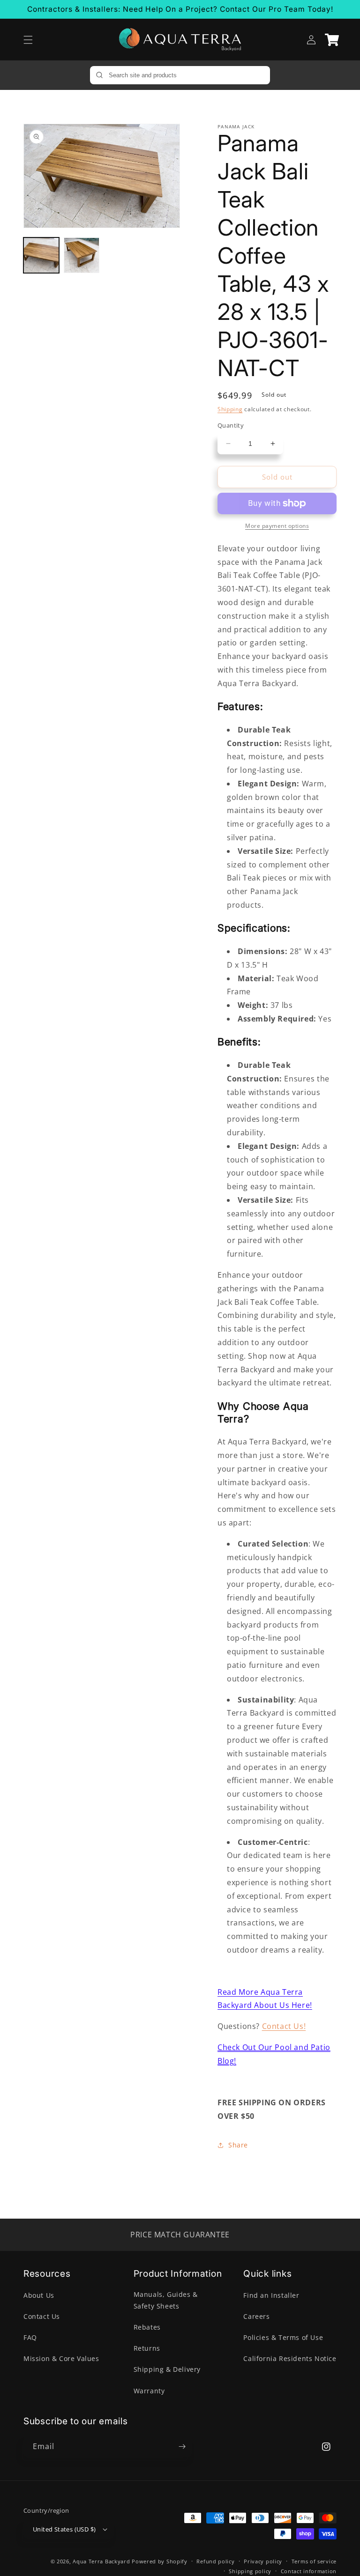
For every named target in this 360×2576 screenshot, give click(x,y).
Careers (256, 2316)
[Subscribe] (182, 2446)
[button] (28, 40)
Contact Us (42, 2316)
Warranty (149, 2391)
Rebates (147, 2327)
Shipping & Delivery (167, 2369)
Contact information (309, 2571)
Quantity (231, 425)
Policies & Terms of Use (283, 2337)
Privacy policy (263, 2561)
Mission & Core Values (61, 2358)
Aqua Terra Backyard (101, 2561)
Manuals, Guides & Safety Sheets (166, 2300)
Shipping (230, 409)
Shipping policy (250, 2571)
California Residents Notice (290, 2358)
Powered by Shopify (160, 2561)
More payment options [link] (277, 526)
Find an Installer (271, 2295)
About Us (39, 2295)
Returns (147, 2348)
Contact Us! (284, 2026)
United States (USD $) (64, 2529)
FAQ (30, 2337)
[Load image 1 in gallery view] (41, 255)
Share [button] (238, 2145)
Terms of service (314, 2561)
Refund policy (215, 2561)
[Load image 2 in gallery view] (82, 255)
